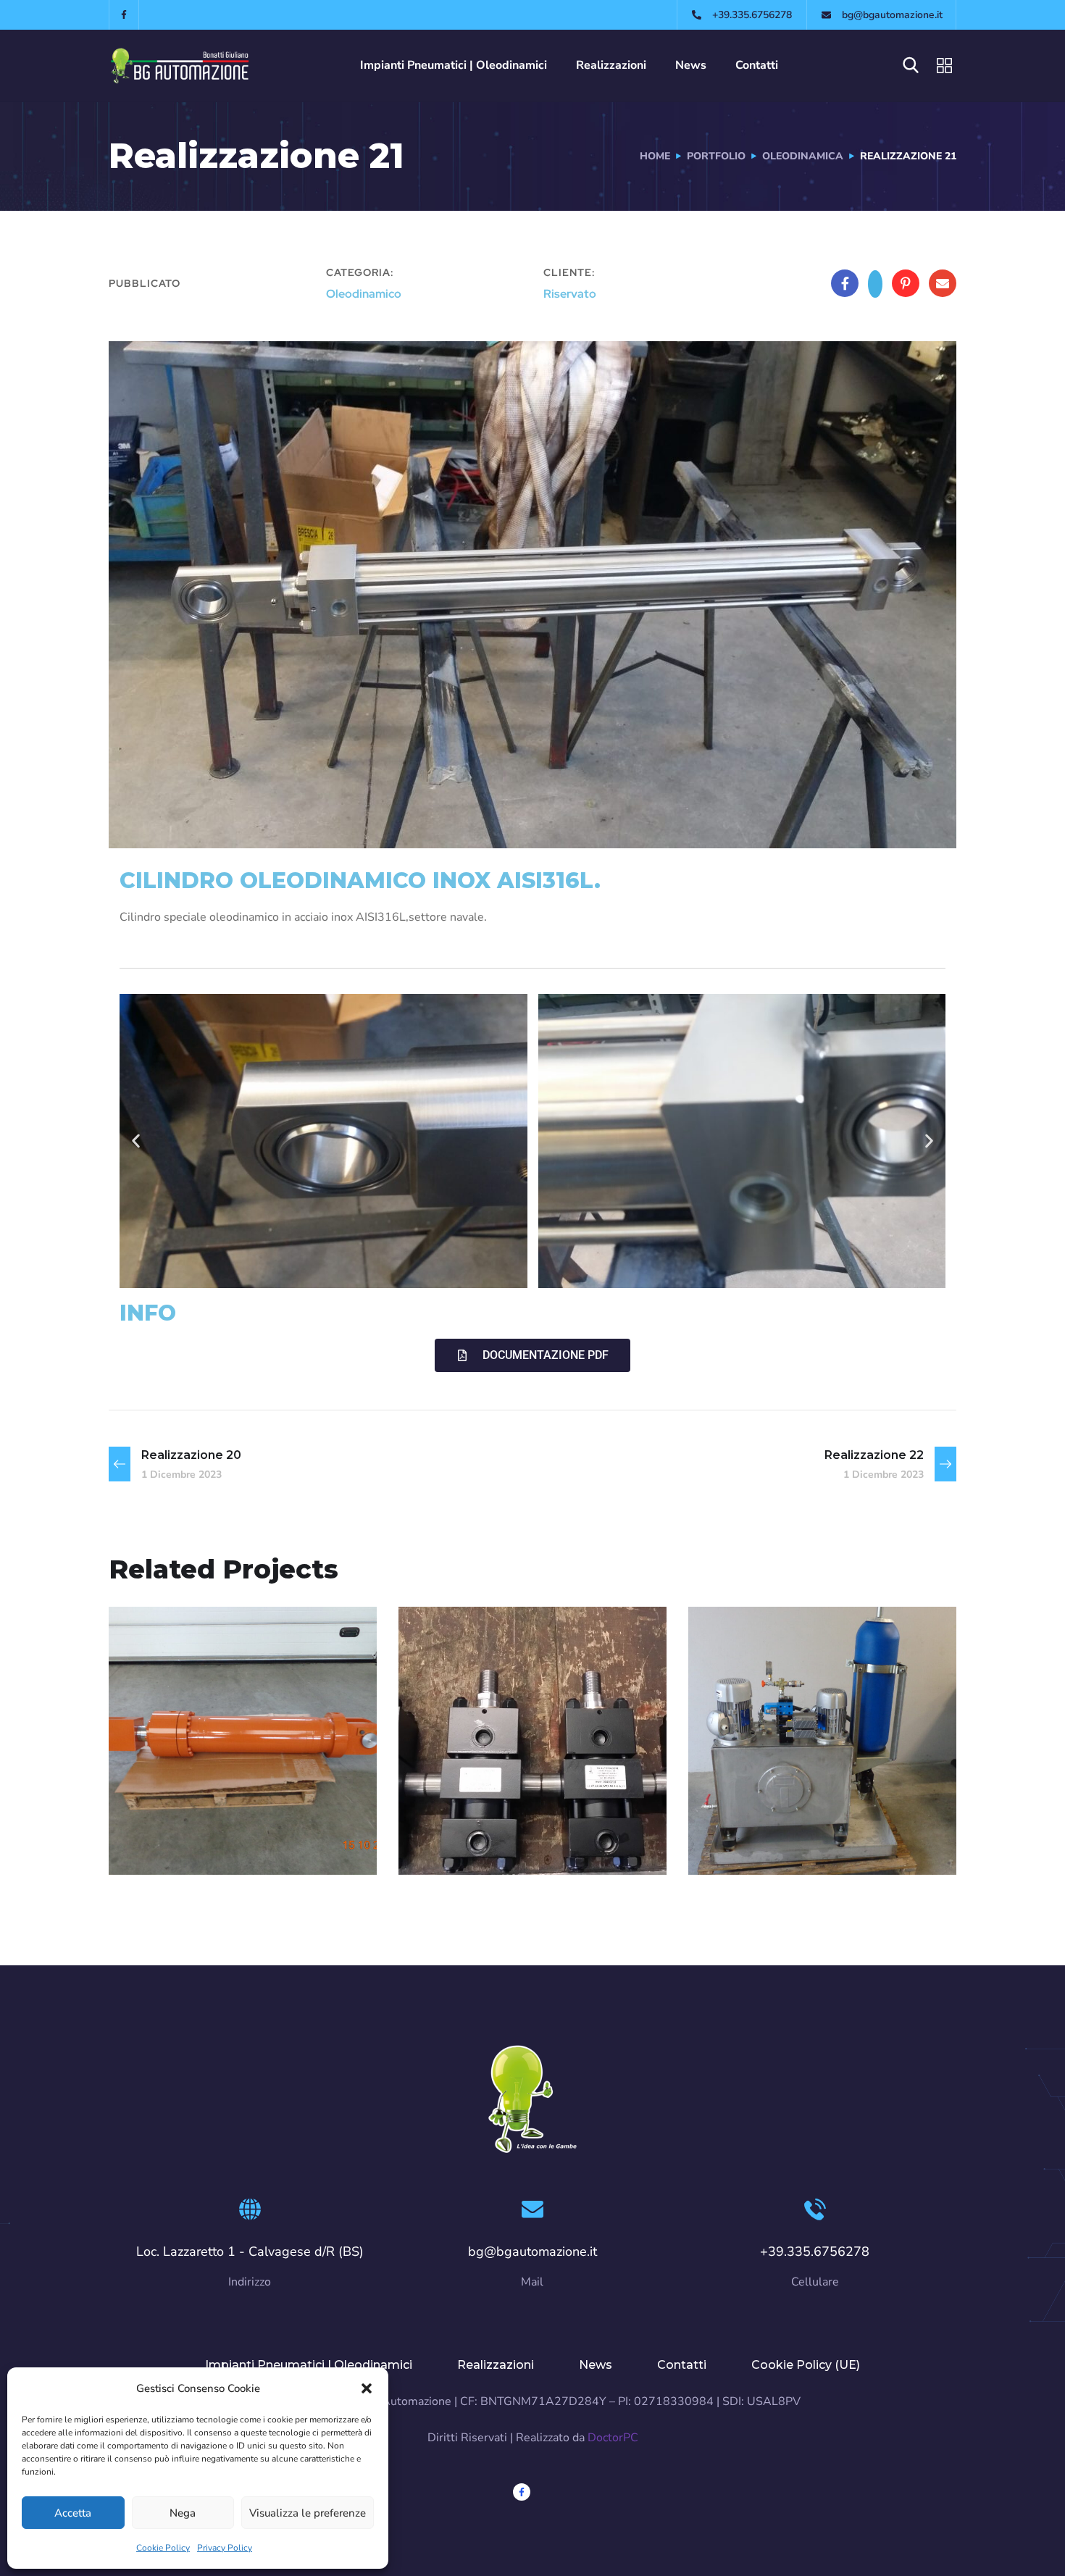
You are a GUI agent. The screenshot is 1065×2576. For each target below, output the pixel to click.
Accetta (73, 2513)
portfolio (716, 156)
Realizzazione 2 (209, 1818)
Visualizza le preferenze (308, 2513)
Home (655, 156)
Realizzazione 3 (788, 1818)
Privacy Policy (225, 2548)
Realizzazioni (611, 65)
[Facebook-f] (124, 15)
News (691, 65)
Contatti (757, 65)
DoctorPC (613, 2438)
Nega (183, 2513)
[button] (367, 2388)
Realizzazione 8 (499, 1818)
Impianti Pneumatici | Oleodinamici (454, 65)
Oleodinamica (803, 156)
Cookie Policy (163, 2548)
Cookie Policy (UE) (806, 2365)
